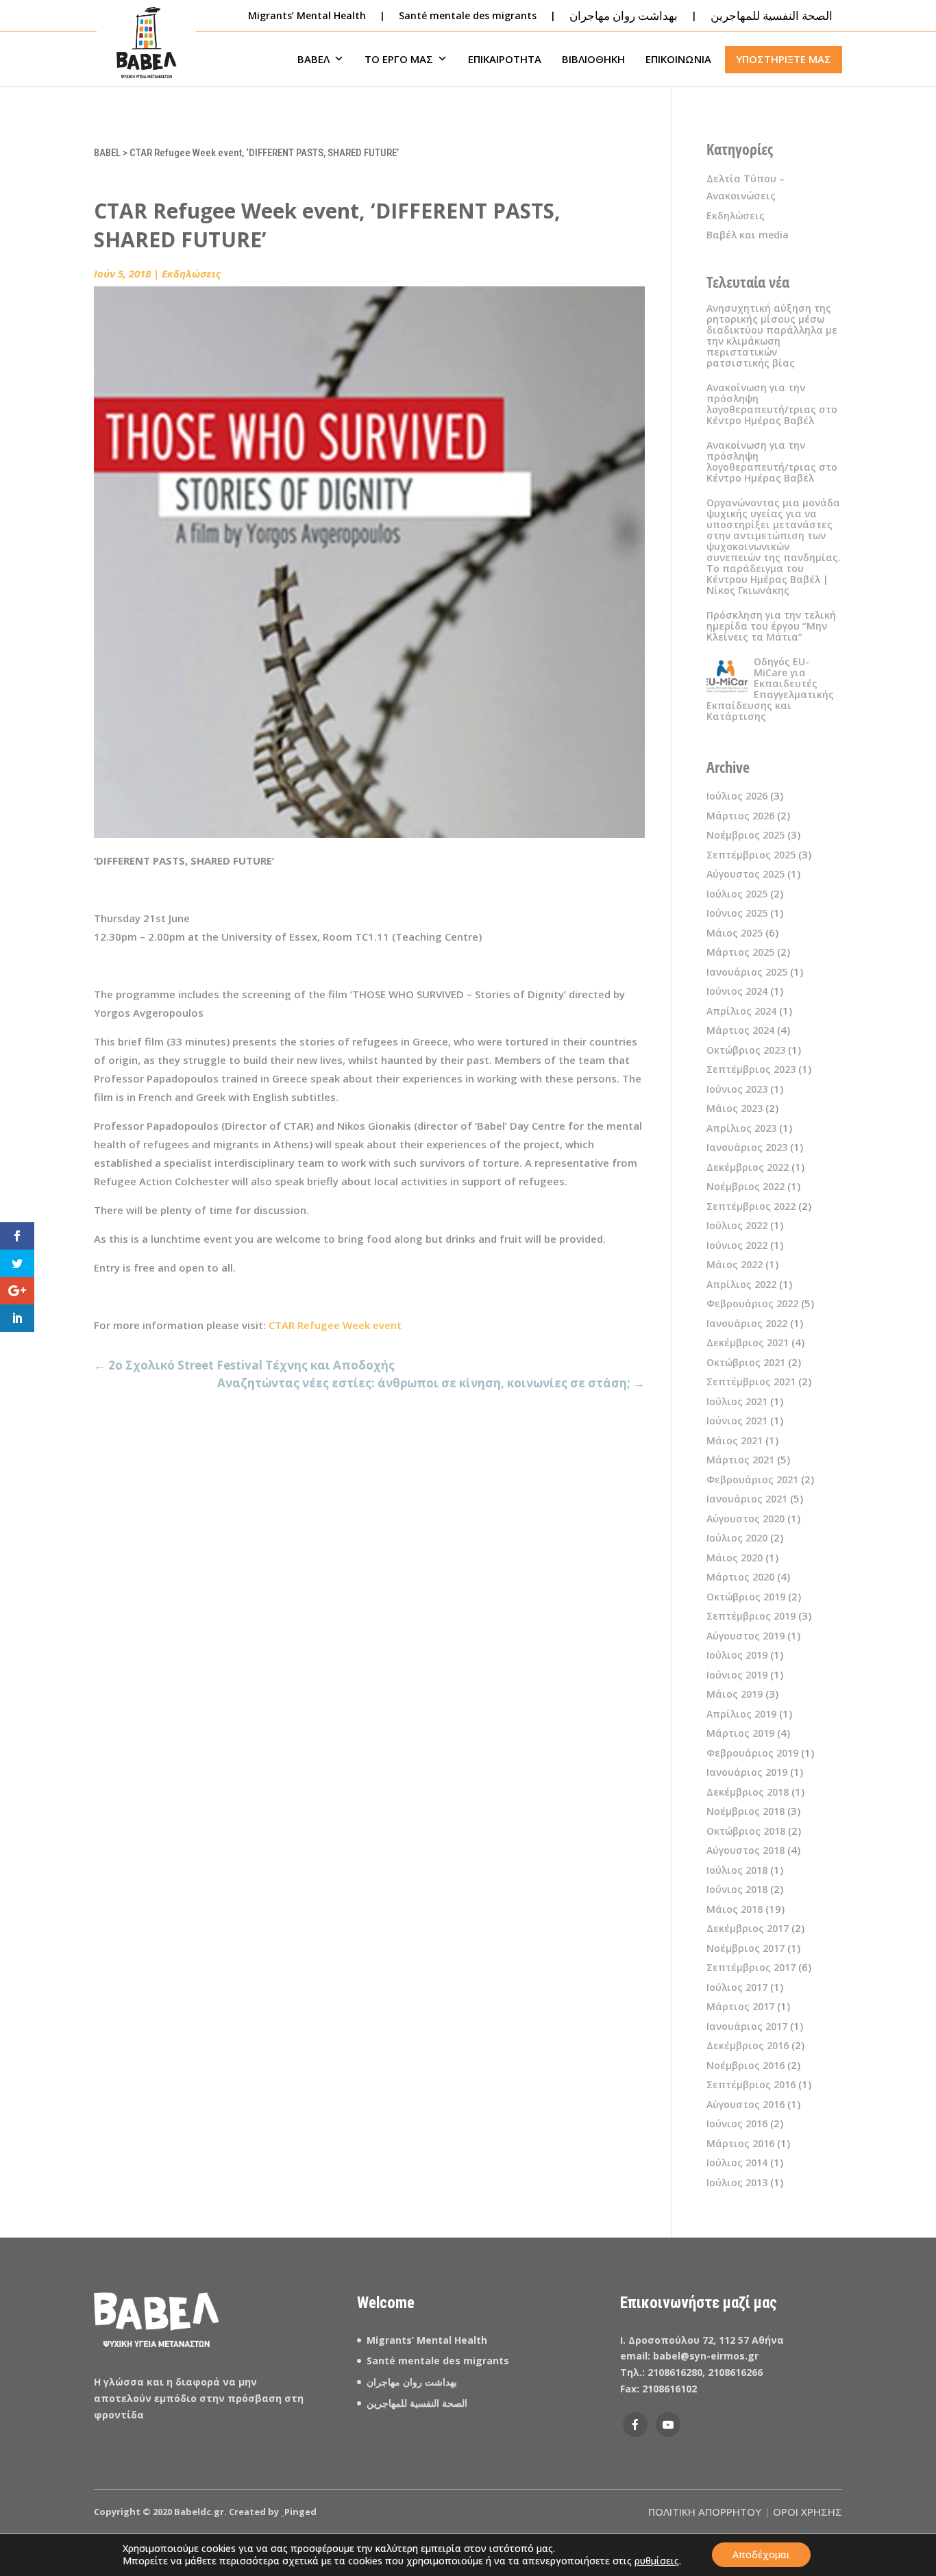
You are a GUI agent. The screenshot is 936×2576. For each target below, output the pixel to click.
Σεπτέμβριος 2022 (751, 1206)
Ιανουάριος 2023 (747, 1147)
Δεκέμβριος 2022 (748, 1167)
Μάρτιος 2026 (740, 816)
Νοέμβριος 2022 (746, 1186)
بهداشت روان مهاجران (412, 2382)
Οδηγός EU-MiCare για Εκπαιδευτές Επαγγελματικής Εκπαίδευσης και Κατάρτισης (770, 689)
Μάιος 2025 (735, 933)
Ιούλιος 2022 (737, 1225)
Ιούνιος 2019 (737, 1675)
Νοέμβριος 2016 (746, 2065)
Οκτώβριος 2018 (746, 1831)
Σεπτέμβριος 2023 (751, 1069)
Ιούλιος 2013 (737, 2182)
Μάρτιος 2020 (740, 1577)
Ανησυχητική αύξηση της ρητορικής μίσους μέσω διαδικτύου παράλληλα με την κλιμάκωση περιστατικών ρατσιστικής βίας (772, 335)
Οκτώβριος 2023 (746, 1050)
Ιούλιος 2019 (737, 1655)
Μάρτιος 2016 (740, 2143)
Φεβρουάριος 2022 (752, 1303)
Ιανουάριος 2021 (747, 1499)
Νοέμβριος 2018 (746, 1811)
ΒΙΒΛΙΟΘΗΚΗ (593, 59)
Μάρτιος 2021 (740, 1460)
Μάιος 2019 (735, 1694)
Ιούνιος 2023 (737, 1089)
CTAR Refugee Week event (335, 1325)
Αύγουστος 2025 (746, 874)
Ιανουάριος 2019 (747, 1772)
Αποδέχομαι (761, 2554)
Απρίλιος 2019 (741, 1714)
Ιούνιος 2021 (737, 1421)
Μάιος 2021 (735, 1440)
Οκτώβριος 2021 (746, 1362)
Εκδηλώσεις (191, 273)
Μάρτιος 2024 (740, 1030)
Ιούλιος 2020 (737, 1538)
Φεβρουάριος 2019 (752, 1753)
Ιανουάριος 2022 (747, 1323)
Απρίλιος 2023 (741, 1128)
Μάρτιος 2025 (740, 952)
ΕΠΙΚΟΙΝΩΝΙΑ (678, 59)
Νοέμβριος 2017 (746, 1948)
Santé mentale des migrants (468, 15)
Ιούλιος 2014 (737, 2163)
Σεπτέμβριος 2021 (751, 1382)
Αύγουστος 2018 (746, 1850)
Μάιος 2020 (735, 1558)
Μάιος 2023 (735, 1108)
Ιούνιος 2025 (737, 913)
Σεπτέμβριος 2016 (751, 2084)
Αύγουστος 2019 (746, 1636)
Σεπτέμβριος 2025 (751, 855)
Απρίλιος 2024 (741, 1011)
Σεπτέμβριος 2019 (751, 1616)
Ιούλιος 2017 (737, 1987)
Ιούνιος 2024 (737, 991)
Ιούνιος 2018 (737, 1889)
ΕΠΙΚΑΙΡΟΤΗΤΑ (505, 59)
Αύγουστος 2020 (746, 1519)
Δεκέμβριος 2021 (748, 1342)
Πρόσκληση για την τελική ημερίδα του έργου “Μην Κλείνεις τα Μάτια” (771, 626)
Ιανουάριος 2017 (747, 2026)
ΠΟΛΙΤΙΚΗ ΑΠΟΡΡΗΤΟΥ (705, 2512)
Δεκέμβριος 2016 (748, 2045)
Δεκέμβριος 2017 (748, 1928)
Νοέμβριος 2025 (746, 835)
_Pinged (299, 2512)
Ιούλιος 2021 (737, 1401)
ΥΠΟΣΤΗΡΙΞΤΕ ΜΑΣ (784, 59)
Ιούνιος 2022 (737, 1245)
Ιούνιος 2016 (737, 2123)
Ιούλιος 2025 (737, 894)
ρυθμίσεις (657, 2561)
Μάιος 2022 (735, 1264)
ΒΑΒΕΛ (313, 59)
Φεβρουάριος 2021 (752, 1479)
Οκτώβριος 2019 (746, 1597)
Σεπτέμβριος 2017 (751, 1967)
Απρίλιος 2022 (741, 1284)
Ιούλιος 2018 (737, 1870)
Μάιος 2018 (735, 1909)
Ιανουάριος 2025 (747, 972)
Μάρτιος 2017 (740, 2006)
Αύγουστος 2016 (746, 2104)
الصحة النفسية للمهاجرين (418, 2403)
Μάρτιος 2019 (740, 1733)
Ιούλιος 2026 (737, 796)
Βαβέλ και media (748, 235)
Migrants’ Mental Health (307, 15)
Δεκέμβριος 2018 (748, 1792)
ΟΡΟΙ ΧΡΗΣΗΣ (808, 2512)
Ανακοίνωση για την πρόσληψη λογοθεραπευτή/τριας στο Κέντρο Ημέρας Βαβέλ (772, 404)
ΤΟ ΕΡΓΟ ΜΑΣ (399, 59)
